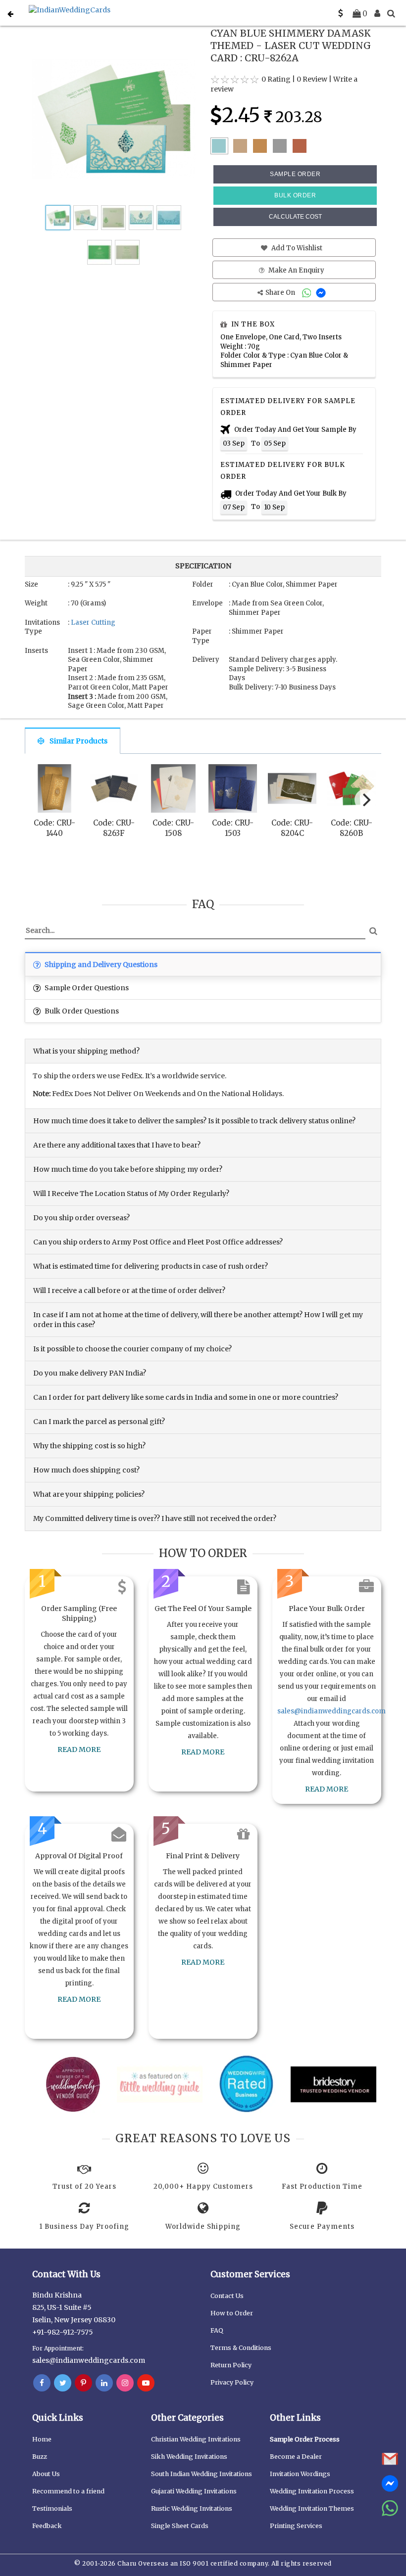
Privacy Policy (232, 2382)
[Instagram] (125, 2383)
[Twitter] (63, 2383)
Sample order (295, 174)
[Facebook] (42, 2383)
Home (42, 2439)
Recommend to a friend (68, 2491)
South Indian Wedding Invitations (202, 2474)
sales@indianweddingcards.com (331, 1711)
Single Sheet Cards (180, 2526)
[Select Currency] (341, 13)
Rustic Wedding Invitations (192, 2508)
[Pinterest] (83, 2383)
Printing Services (296, 2526)
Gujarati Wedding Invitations (194, 2491)
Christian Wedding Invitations (196, 2439)
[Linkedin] (104, 2383)
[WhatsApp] (308, 293)
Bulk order (295, 195)
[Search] (391, 13)
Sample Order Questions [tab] (86, 988)
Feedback (47, 2526)
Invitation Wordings (300, 2474)
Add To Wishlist (296, 248)
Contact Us (227, 2296)
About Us (46, 2474)
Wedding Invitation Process (312, 2491)
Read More (79, 1749)
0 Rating (276, 79)
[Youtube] (146, 2383)
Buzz (40, 2457)
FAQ (217, 2330)
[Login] (377, 13)
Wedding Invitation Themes (312, 2508)
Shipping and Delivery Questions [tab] (100, 965)
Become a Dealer (296, 2457)
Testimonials (52, 2508)
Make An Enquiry (296, 270)
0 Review (312, 79)
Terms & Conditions (241, 2348)
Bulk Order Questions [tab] (81, 1011)
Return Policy (231, 2365)
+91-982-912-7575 (63, 2332)
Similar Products (78, 741)
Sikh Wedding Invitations (189, 2457)
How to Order (232, 2313)
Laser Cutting (93, 622)
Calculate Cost (295, 217)
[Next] (365, 800)
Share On (281, 293)
